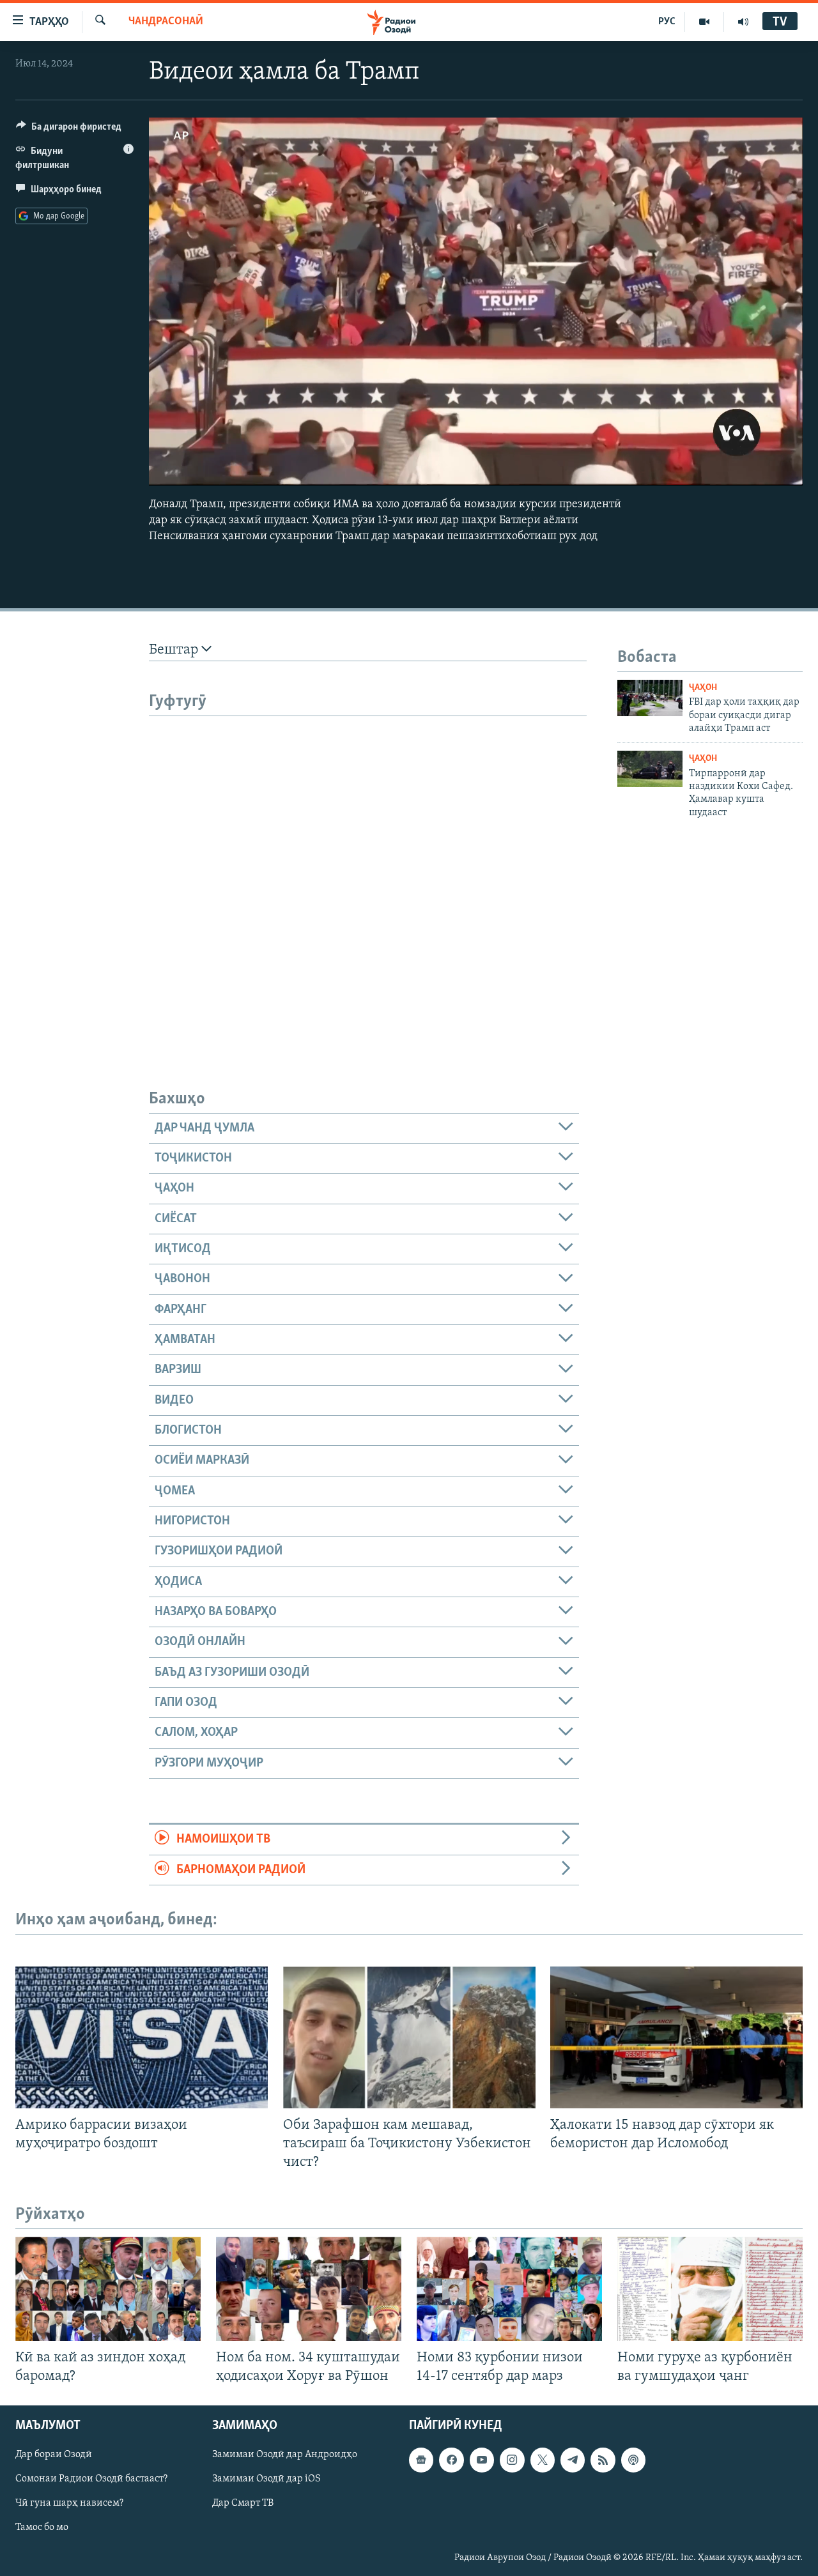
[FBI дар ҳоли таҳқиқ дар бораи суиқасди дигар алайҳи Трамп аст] (650, 698)
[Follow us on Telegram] (573, 2460)
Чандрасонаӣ (166, 22)
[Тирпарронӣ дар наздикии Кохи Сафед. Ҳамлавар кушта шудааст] (650, 769)
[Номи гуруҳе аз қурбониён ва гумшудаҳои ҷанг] (710, 2289)
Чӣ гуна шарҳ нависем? (69, 2504)
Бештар (175, 650)
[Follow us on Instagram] (512, 2460)
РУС (667, 22)
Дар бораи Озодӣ (54, 2455)
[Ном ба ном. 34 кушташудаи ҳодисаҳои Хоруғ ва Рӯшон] (309, 2289)
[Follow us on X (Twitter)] (543, 2460)
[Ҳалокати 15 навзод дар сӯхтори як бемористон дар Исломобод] (676, 2037)
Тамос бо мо (42, 2528)
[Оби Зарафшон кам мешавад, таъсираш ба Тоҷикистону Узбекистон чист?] (409, 2037)
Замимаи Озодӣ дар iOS (266, 2480)
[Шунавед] (743, 22)
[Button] (69, 130)
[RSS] (603, 2460)
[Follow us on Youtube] (482, 2460)
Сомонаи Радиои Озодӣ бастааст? (91, 2480)
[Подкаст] (633, 2460)
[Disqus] (368, 876)
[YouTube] (705, 22)
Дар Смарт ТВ (243, 2504)
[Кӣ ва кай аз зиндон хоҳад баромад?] (108, 2289)
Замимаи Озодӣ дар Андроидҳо (285, 2455)
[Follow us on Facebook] (451, 2460)
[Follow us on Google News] (421, 2460)
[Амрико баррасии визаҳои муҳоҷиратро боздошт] (142, 2037)
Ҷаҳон (703, 688)
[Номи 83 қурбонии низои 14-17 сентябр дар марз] (509, 2289)
